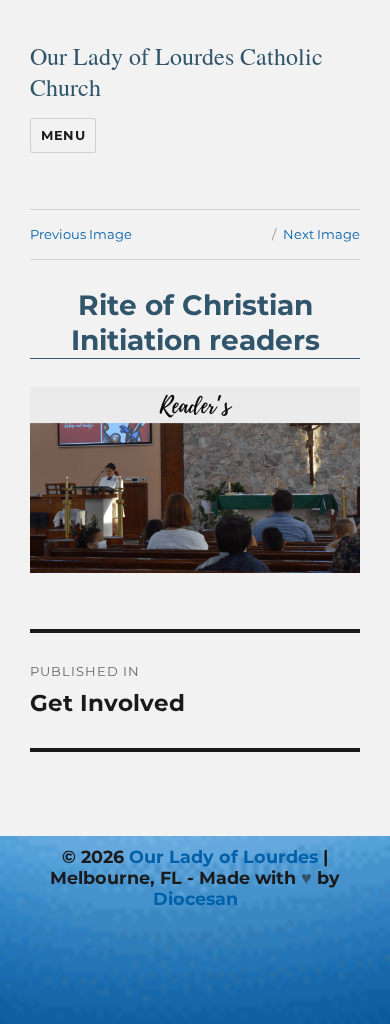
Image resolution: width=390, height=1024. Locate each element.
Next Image (321, 234)
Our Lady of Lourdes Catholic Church (176, 71)
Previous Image (81, 234)
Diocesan (195, 898)
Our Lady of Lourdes (223, 856)
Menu (63, 135)
